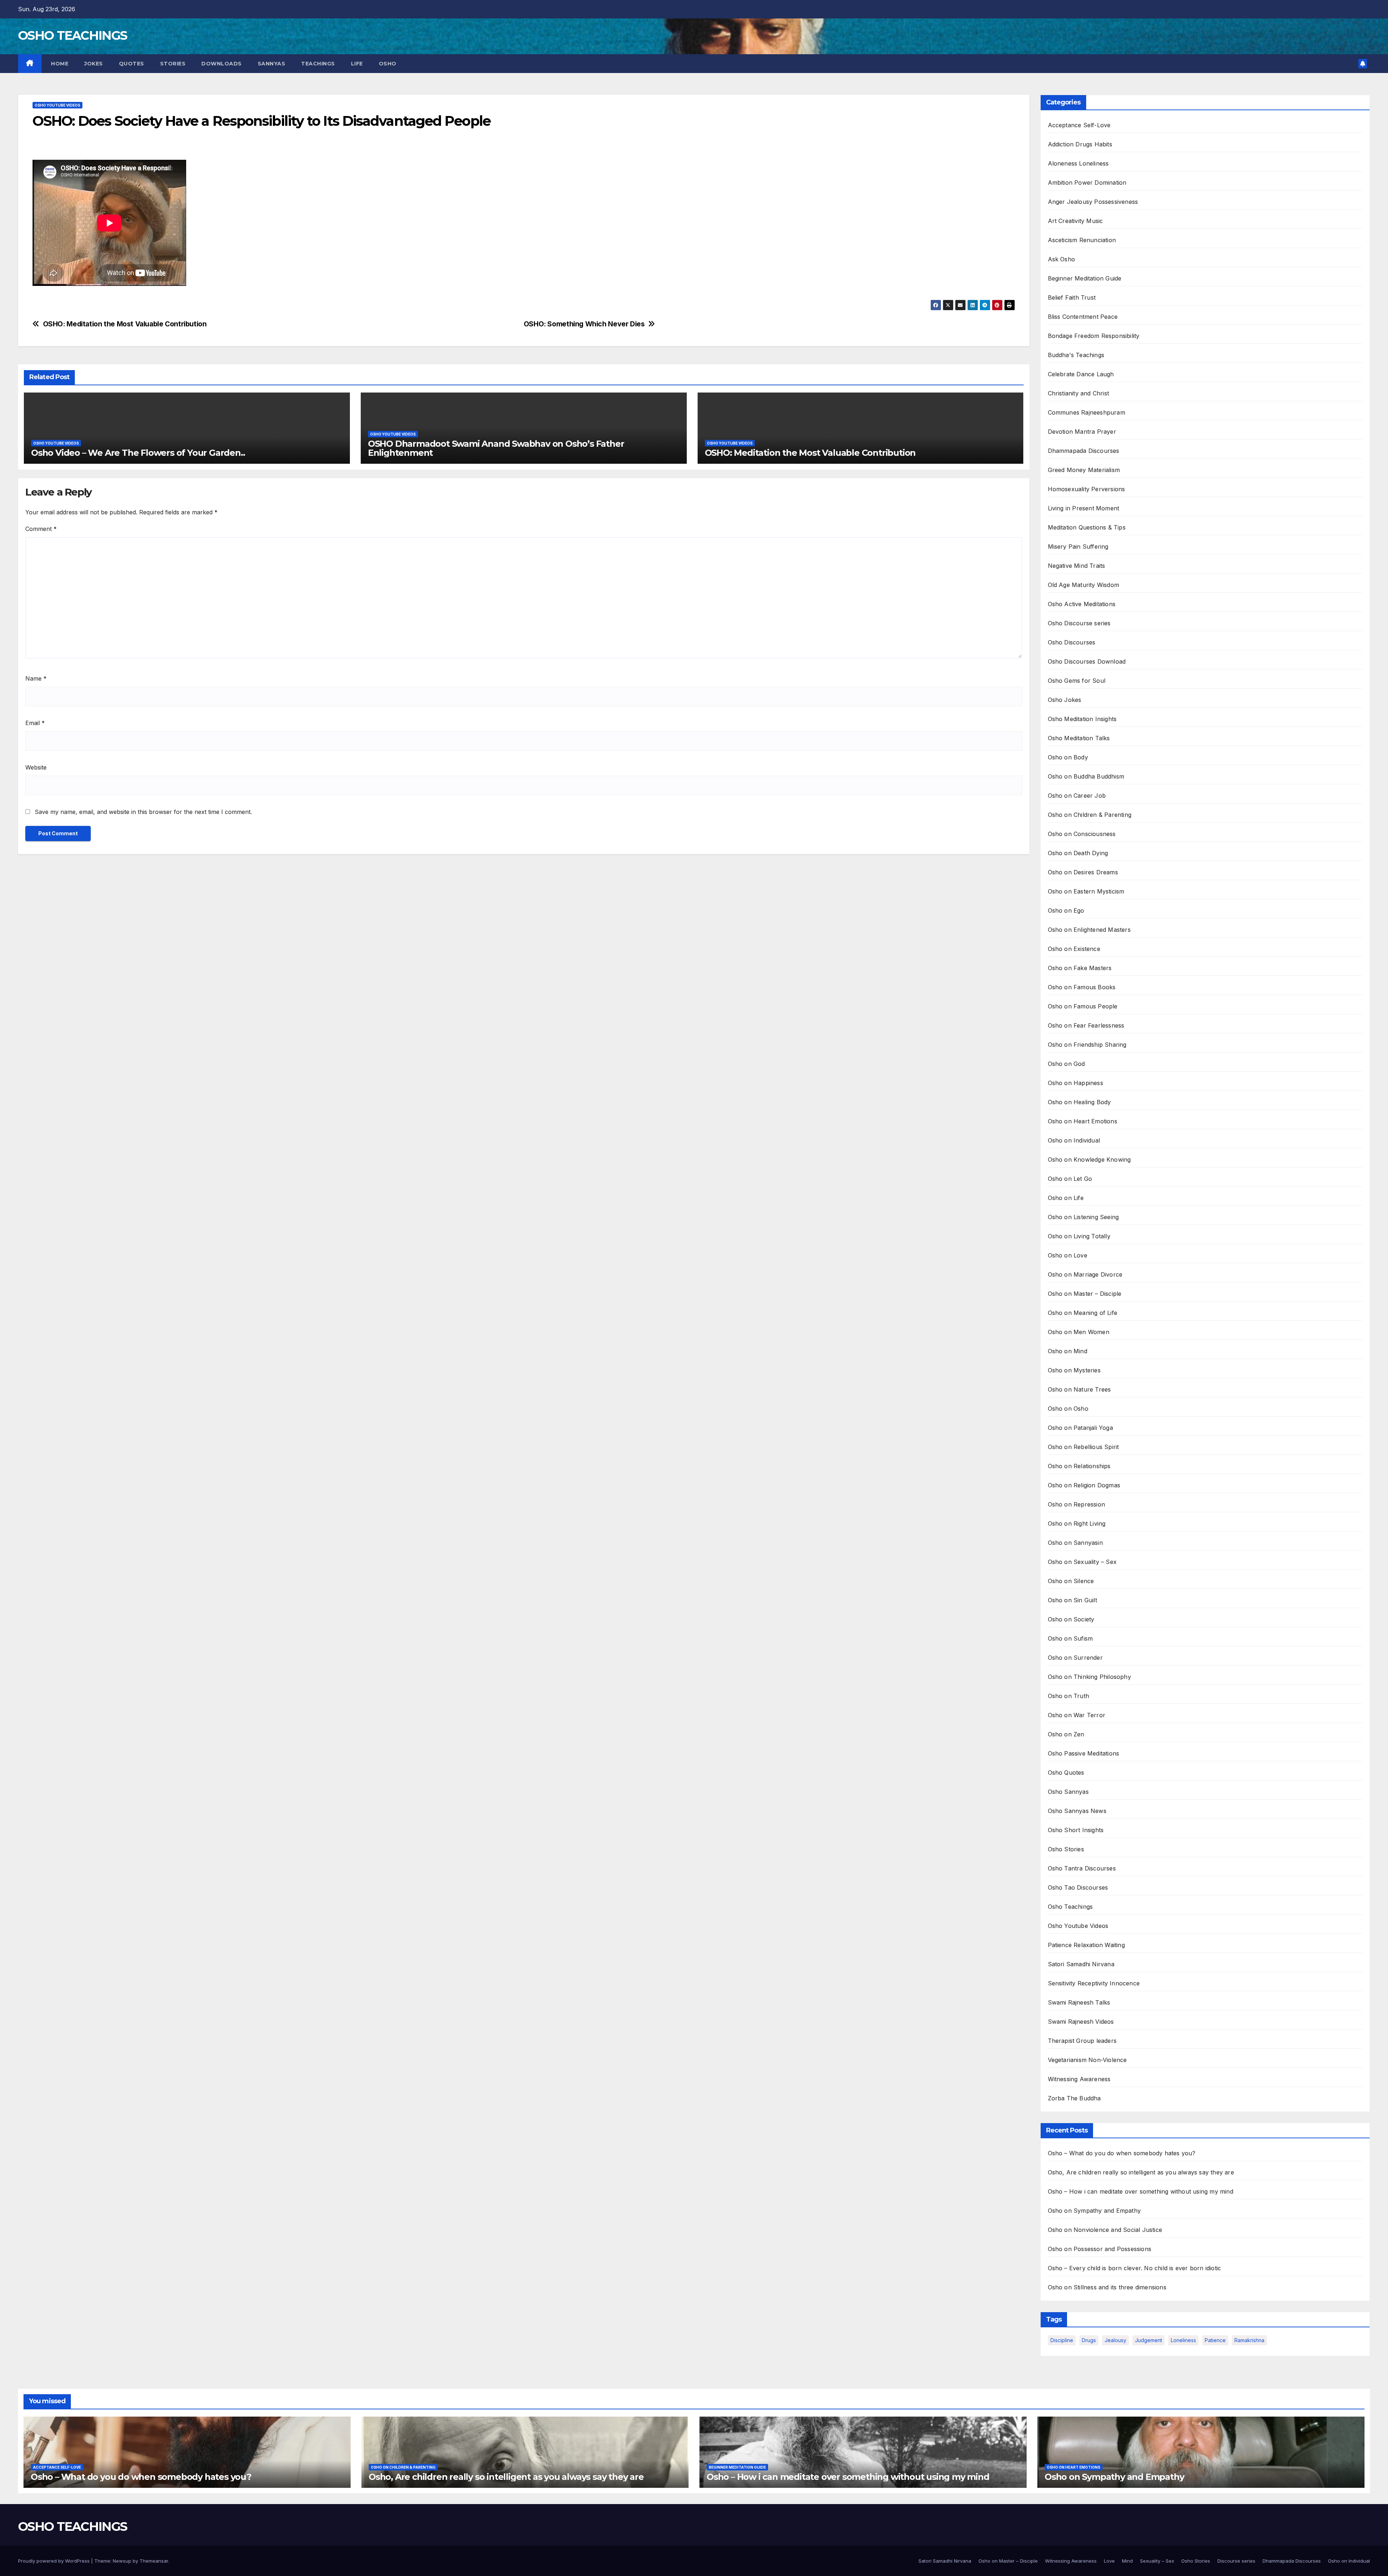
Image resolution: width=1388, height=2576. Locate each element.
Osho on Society (1071, 1619)
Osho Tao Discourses (1078, 1887)
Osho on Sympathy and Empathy (1094, 2211)
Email (35, 723)
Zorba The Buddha (1074, 2098)
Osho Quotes (1066, 1773)
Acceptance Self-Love (1079, 125)
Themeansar (154, 2561)
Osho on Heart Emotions (1083, 1121)
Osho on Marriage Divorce (1085, 1274)
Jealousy (1115, 2340)
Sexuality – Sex (1157, 2561)
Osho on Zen (1066, 1734)
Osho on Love (1068, 1255)
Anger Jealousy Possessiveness (1093, 202)
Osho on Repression (1077, 1504)
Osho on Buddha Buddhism (1086, 776)
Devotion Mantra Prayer (1082, 432)
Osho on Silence (1071, 1581)
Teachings (318, 64)
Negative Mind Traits (1077, 566)
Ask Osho (1062, 259)
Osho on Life (1066, 1198)
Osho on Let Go (1070, 1179)
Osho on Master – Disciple (1085, 1294)
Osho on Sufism (1070, 1638)
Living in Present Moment (1084, 508)
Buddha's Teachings (1076, 355)
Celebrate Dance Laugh (1081, 374)
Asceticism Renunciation (1082, 240)
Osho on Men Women (1079, 1332)
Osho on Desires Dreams (1083, 872)
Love (1109, 2561)
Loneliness (1183, 2340)
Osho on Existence (1074, 949)
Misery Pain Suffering (1078, 547)
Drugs (1089, 2340)
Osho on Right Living (1077, 1523)
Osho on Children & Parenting (1090, 815)
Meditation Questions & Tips (1087, 527)
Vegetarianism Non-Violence (1087, 2060)
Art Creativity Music (1076, 221)
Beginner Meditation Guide (1085, 278)
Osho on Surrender (1075, 1658)
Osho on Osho (1068, 1409)
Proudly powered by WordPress (55, 2561)
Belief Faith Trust (1072, 297)
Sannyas (272, 64)
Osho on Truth (1069, 1696)
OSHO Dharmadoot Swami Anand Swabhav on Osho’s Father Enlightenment (496, 448)
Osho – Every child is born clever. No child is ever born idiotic (1135, 2268)
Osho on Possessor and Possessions (1100, 2249)
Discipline (1062, 2340)
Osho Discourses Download (1087, 661)
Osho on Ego (1066, 910)
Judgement (1149, 2340)
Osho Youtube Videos (57, 105)
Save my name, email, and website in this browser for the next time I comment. (143, 812)
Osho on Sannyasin (1075, 1543)
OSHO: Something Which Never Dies (584, 324)
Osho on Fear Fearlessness (1086, 1025)
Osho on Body (1068, 757)
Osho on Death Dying (1078, 853)
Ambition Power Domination (1087, 183)
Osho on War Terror (1077, 1715)
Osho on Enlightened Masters (1089, 930)
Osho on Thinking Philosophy (1089, 1677)
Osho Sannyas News (1077, 1811)
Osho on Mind (1068, 1351)
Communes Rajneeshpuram (1087, 412)
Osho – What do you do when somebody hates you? (1122, 2153)
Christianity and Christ (1079, 393)
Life (357, 64)
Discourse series (1236, 2561)
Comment (41, 529)
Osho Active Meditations (1082, 604)
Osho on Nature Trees (1079, 1389)
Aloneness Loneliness (1078, 163)
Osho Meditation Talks (1079, 738)
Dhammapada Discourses (1084, 451)
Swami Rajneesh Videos (1081, 2022)
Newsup (122, 2561)
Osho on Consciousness (1082, 834)
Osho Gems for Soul (1077, 681)
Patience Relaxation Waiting (1086, 1945)
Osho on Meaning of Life (1083, 1313)
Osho (388, 64)
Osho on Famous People (1083, 1006)
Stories (173, 64)
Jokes (94, 64)
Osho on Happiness (1076, 1083)
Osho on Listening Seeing (1083, 1217)
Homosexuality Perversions (1087, 489)
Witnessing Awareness (1079, 2079)
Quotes (132, 64)
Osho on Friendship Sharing (1087, 1045)
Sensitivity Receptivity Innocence (1094, 1983)
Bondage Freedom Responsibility (1094, 336)
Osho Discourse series (1079, 623)
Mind (1127, 2561)
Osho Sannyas (1068, 1792)
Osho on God (1066, 1064)
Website (36, 767)
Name (36, 678)
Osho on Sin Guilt (1072, 1600)
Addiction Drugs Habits (1080, 144)
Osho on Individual (1074, 1140)
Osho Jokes (1065, 700)
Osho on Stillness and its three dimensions (1107, 2287)
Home (59, 64)
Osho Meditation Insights (1082, 719)
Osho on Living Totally (1079, 1236)
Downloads (222, 64)
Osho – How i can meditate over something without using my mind (1141, 2191)
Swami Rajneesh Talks (1079, 2002)
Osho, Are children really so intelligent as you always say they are (1141, 2172)
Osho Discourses (1072, 642)
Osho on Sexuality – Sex (1082, 1562)
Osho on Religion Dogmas (1084, 1485)
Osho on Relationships (1079, 1466)
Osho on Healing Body (1079, 1102)
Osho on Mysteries (1074, 1370)
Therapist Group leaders (1082, 2041)
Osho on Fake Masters (1080, 968)
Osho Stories (1066, 1849)
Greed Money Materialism (1084, 470)
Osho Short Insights (1076, 1830)
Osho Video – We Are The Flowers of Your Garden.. (138, 453)
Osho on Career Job (1077, 796)
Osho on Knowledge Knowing (1089, 1160)
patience (1215, 2340)
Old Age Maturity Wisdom (1084, 585)
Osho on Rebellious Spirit (1083, 1447)
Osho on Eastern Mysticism (1086, 891)
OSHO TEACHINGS (72, 35)
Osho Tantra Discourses (1082, 1868)
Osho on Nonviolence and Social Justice (1105, 2230)
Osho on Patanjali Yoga (1080, 1428)
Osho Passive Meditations (1084, 1753)
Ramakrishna (1249, 2340)
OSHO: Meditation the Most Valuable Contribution (125, 324)
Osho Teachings (1070, 1907)
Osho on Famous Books (1082, 987)
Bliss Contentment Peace (1083, 317)
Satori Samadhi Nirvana (1081, 1964)
